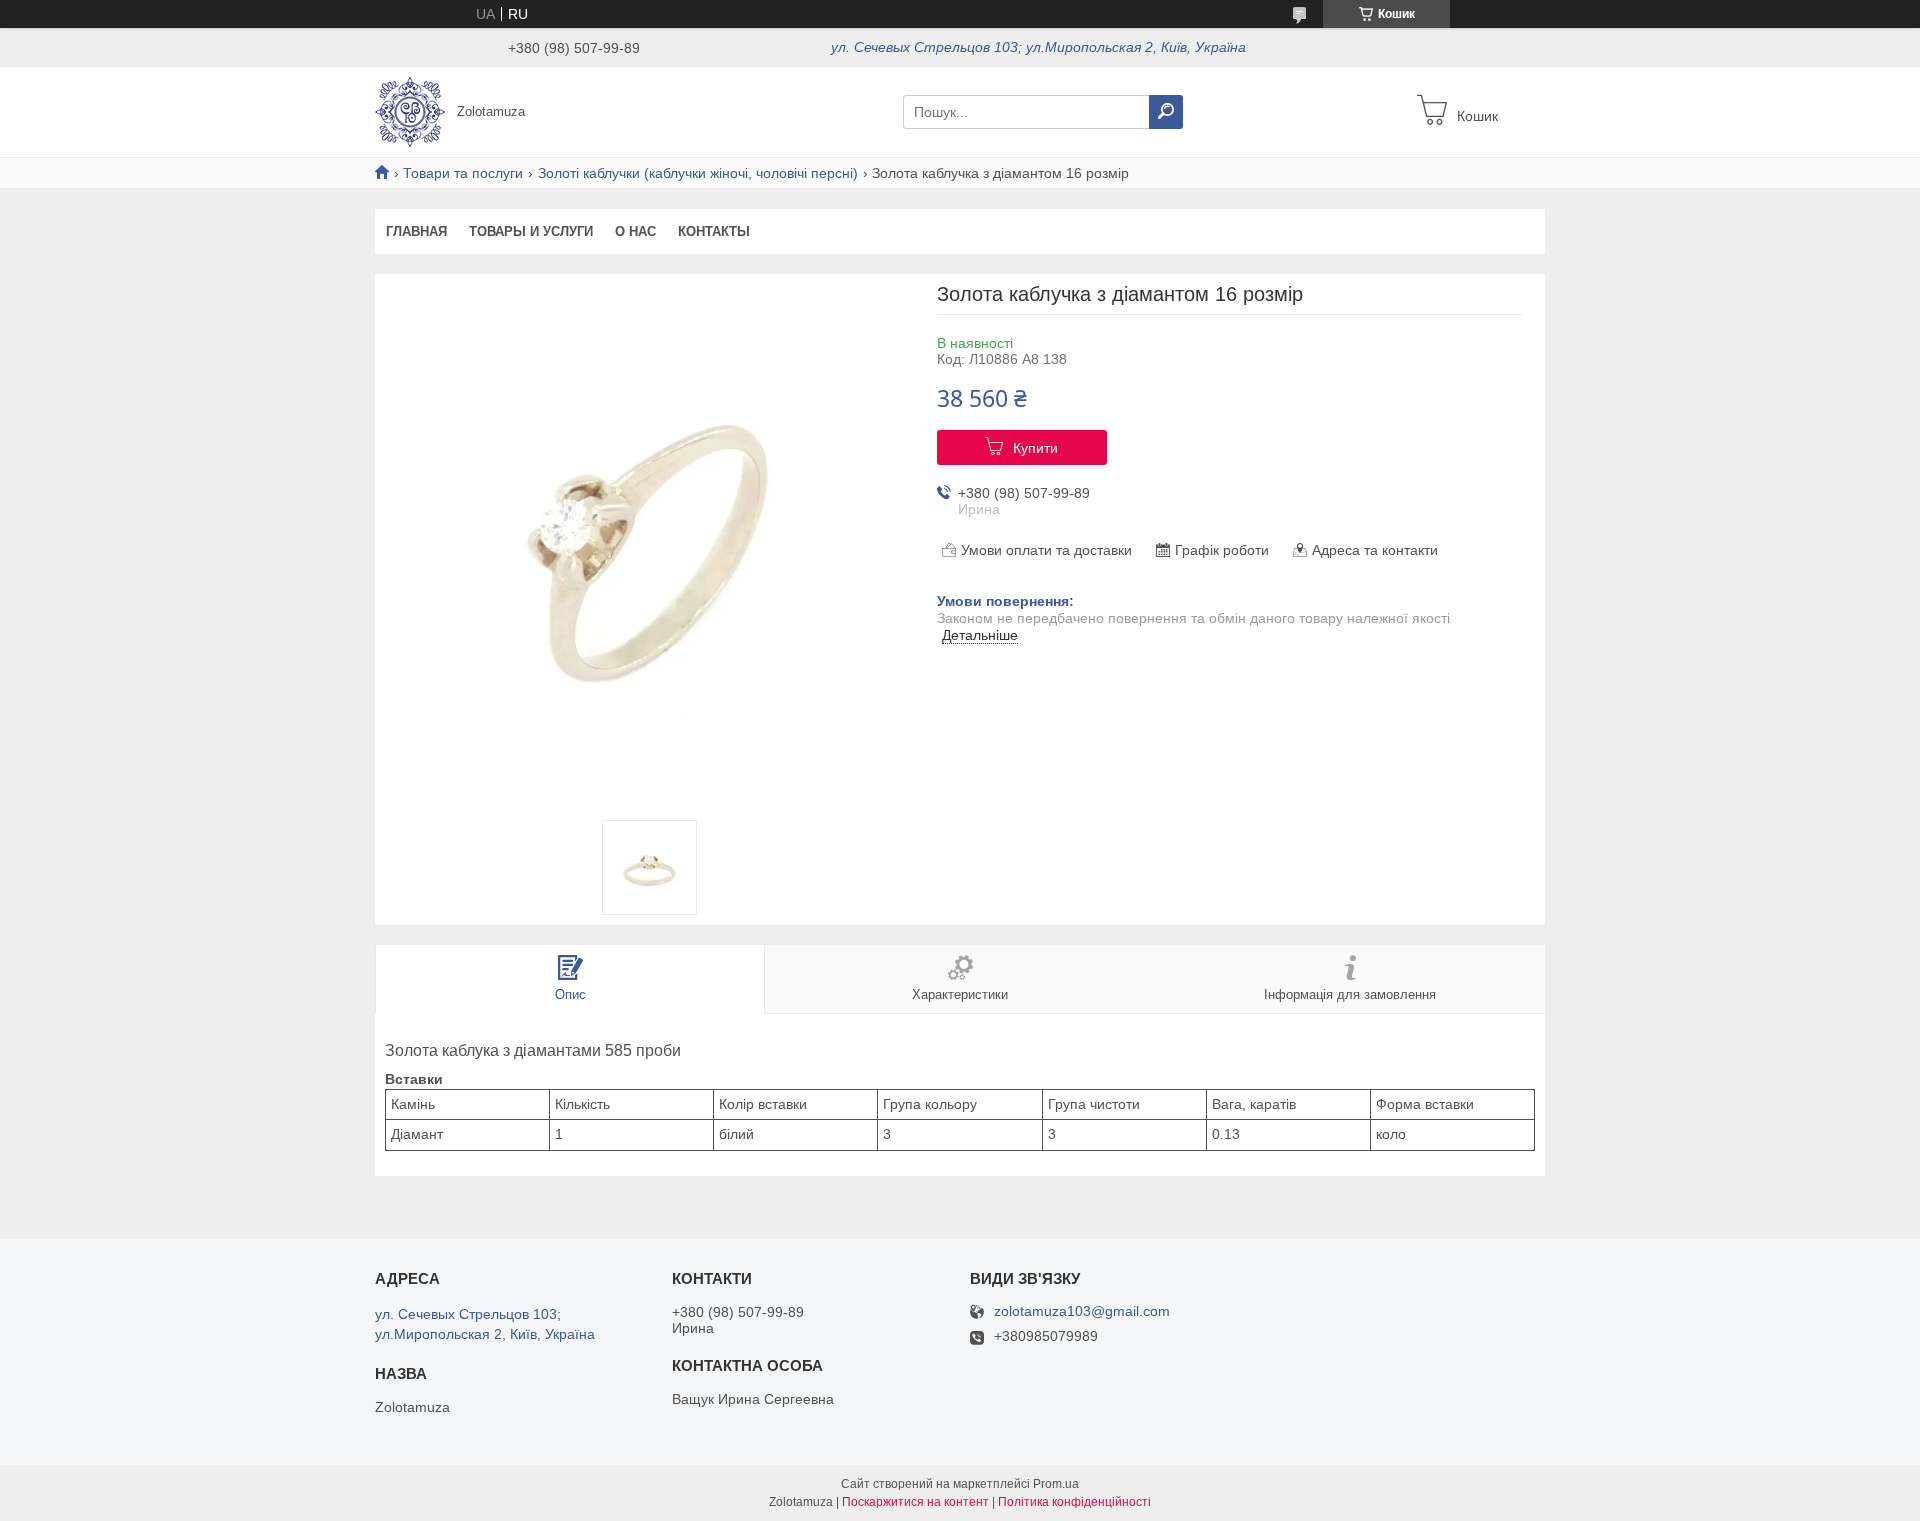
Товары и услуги (531, 231)
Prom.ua (1056, 1484)
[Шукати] (1166, 112)
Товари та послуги (463, 173)
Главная (416, 231)
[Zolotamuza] (410, 111)
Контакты (714, 231)
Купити (1035, 448)
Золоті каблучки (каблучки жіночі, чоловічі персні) (698, 173)
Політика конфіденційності (1074, 1502)
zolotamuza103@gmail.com (1082, 1311)
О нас (635, 231)
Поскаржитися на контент (915, 1502)
